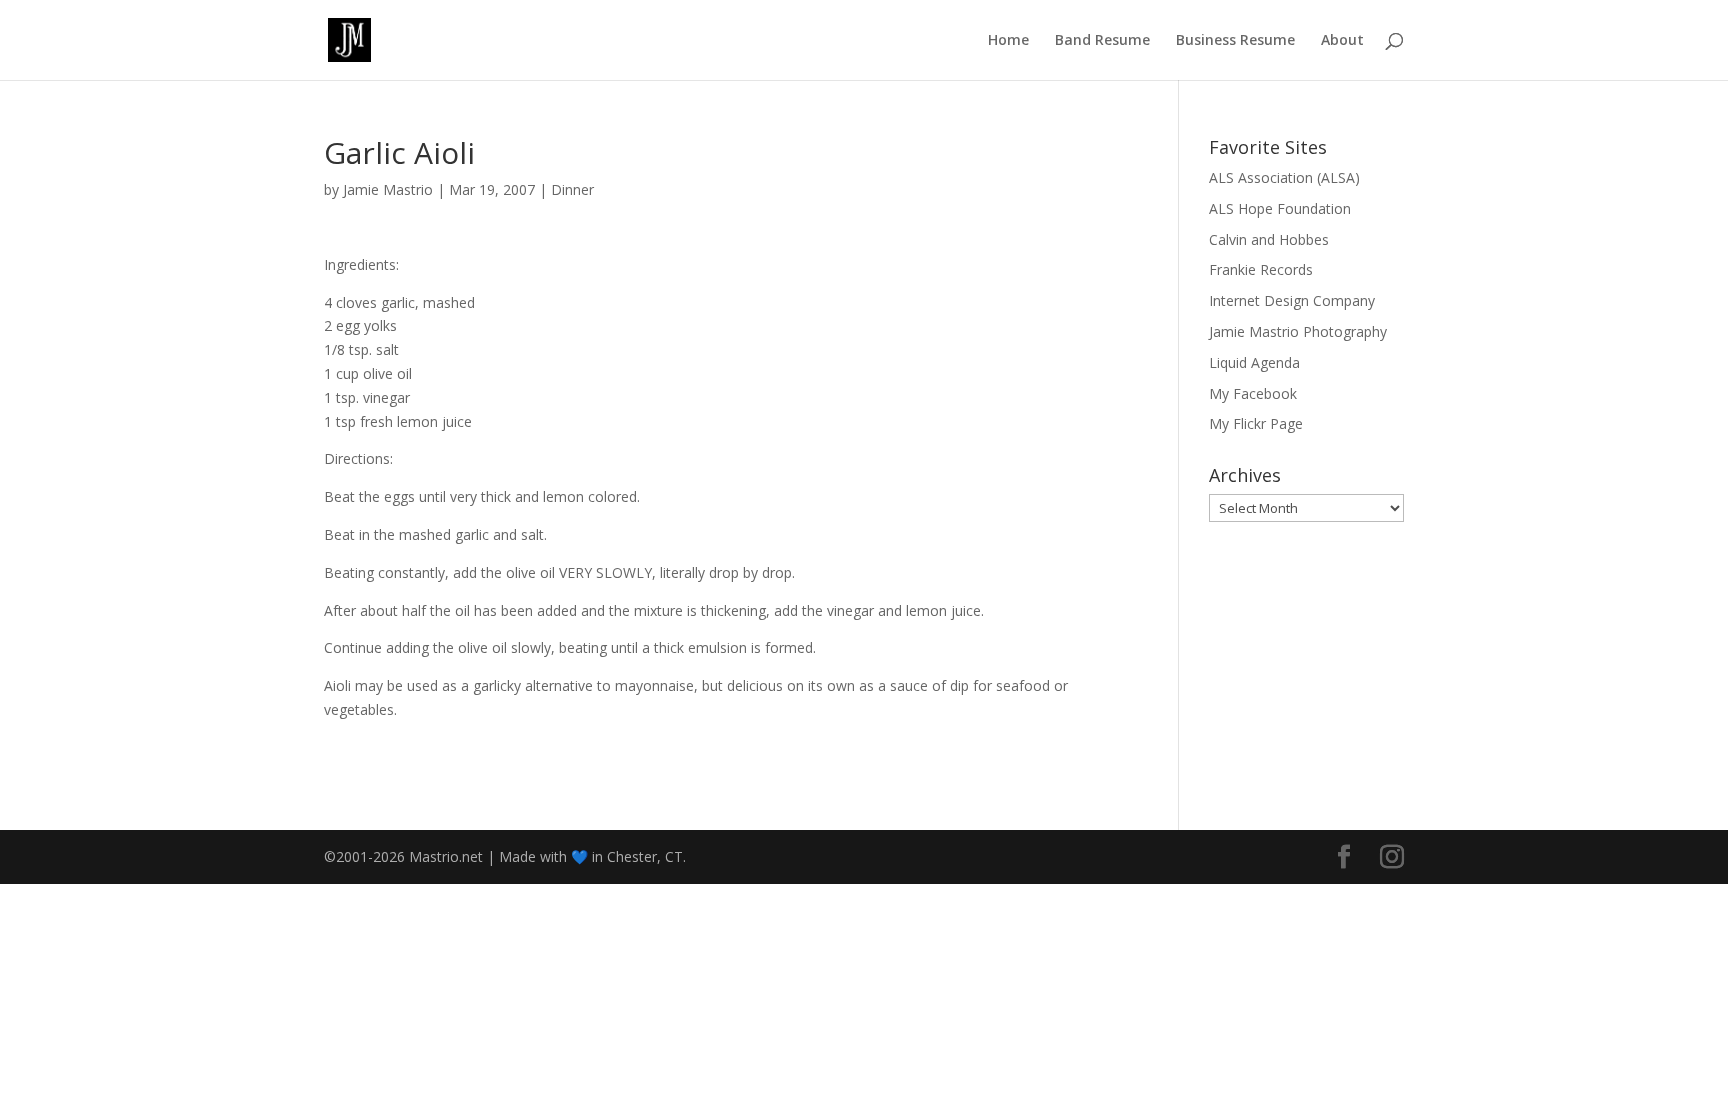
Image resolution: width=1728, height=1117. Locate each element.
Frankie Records (1261, 269)
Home (1008, 41)
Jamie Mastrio (388, 189)
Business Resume (1235, 41)
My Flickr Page (1256, 423)
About (1342, 41)
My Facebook (1253, 393)
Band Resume (1102, 41)
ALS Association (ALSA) (1284, 177)
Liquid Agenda (1254, 362)
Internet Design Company (1292, 300)
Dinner (572, 189)
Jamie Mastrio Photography (1298, 331)
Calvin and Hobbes (1269, 239)
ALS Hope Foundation (1280, 208)
